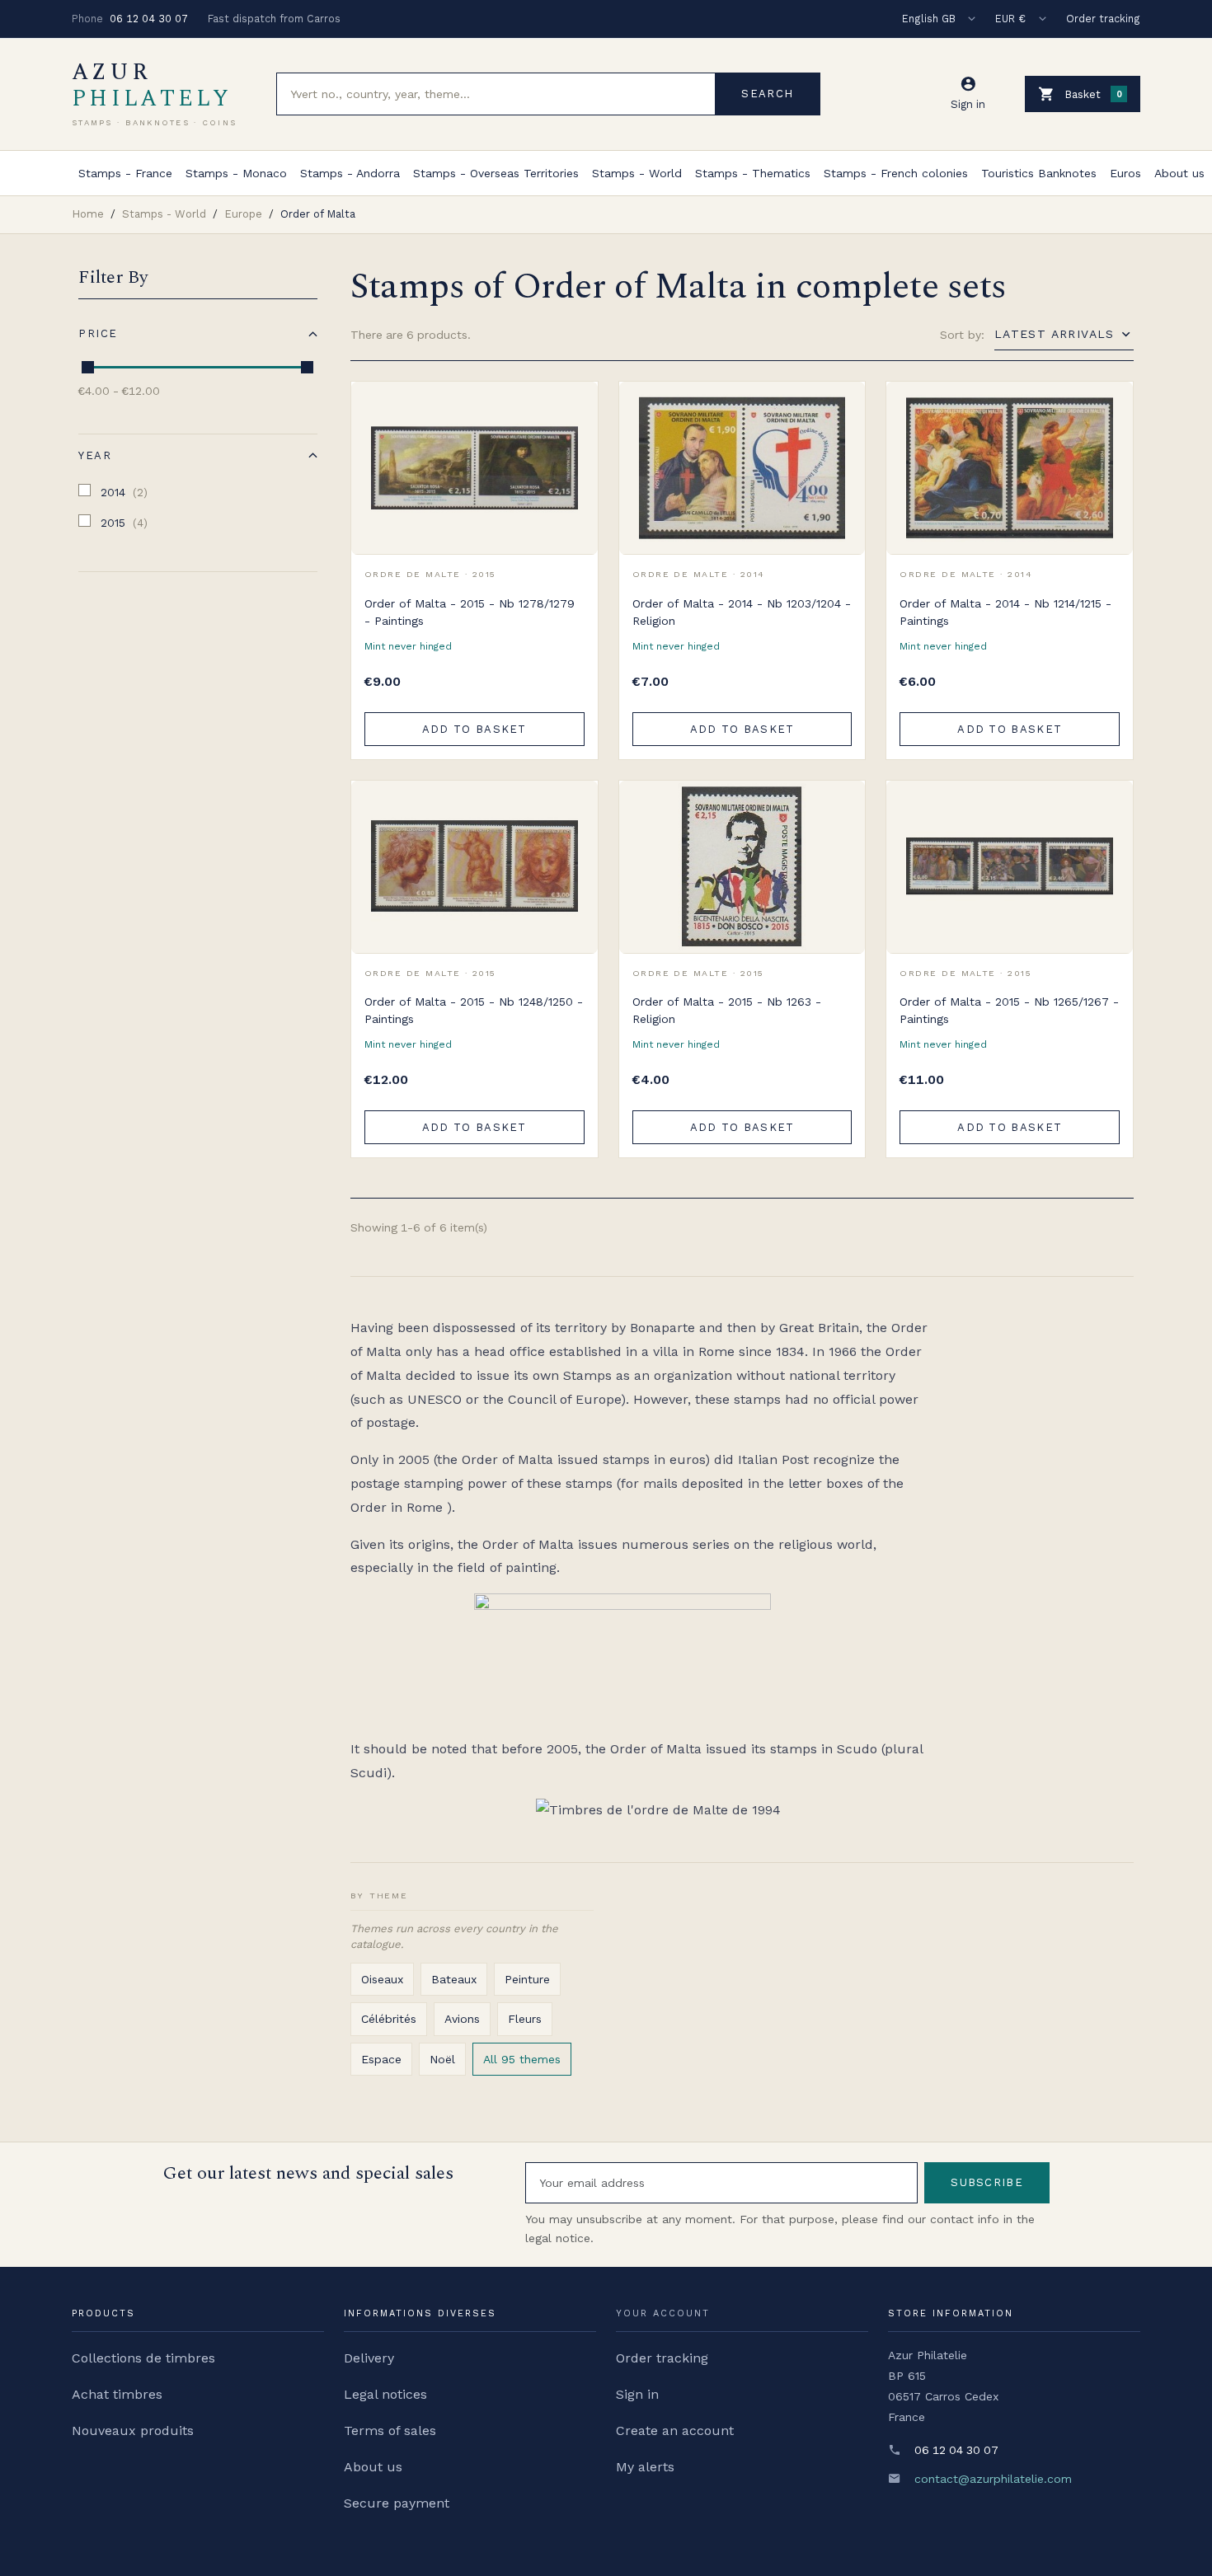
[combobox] (496, 94)
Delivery (369, 2358)
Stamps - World (637, 173)
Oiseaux (382, 1979)
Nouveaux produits (133, 2431)
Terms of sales (390, 2431)
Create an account (675, 2431)
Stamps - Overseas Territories (496, 173)
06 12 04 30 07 (149, 19)
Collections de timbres (143, 2358)
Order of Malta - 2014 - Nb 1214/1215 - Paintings (1005, 612)
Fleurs (525, 2019)
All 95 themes (522, 2059)
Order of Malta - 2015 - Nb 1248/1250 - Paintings (474, 1010)
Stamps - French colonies (896, 173)
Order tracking (1103, 19)
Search (767, 94)
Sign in (637, 2394)
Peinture (527, 1979)
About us (1179, 173)
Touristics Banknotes (1039, 173)
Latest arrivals (1055, 334)
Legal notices (385, 2394)
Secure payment (397, 2503)
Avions (462, 2019)
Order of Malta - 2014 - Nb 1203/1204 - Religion (742, 612)
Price (98, 333)
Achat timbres (117, 2394)
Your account (663, 2313)
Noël (442, 2059)
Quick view (573, 443)
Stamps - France (125, 173)
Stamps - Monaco (236, 173)
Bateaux (454, 1979)
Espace (381, 2059)
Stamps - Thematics (753, 173)
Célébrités (389, 2019)
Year (95, 455)
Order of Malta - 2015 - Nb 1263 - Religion (727, 1010)
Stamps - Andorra (350, 173)
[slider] (88, 367)
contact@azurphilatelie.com (993, 2479)
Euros (1125, 173)
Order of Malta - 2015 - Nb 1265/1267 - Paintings (1009, 1010)
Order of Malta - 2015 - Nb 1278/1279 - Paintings (470, 612)
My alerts (645, 2467)
